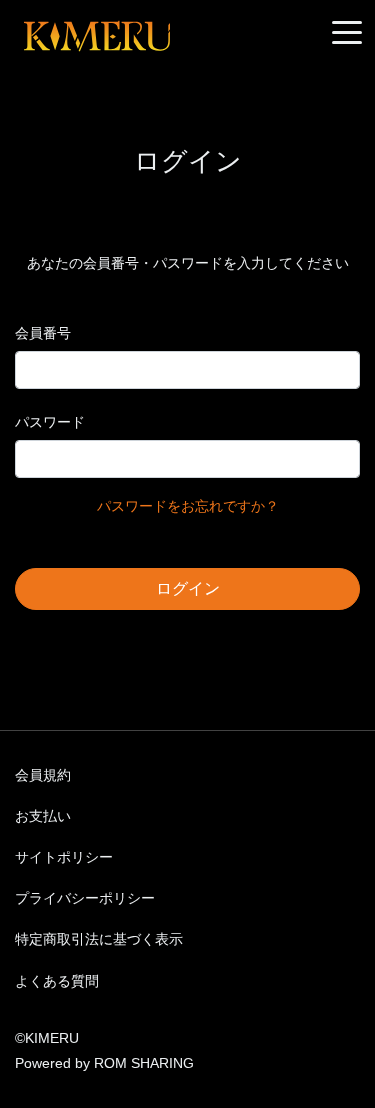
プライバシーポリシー (85, 898)
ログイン (188, 588)
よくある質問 (57, 981)
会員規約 (43, 775)
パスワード (50, 422)
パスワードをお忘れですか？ (188, 506)
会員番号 (43, 333)
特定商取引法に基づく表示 (99, 939)
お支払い (43, 816)
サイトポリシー (64, 857)
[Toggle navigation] (347, 33)
